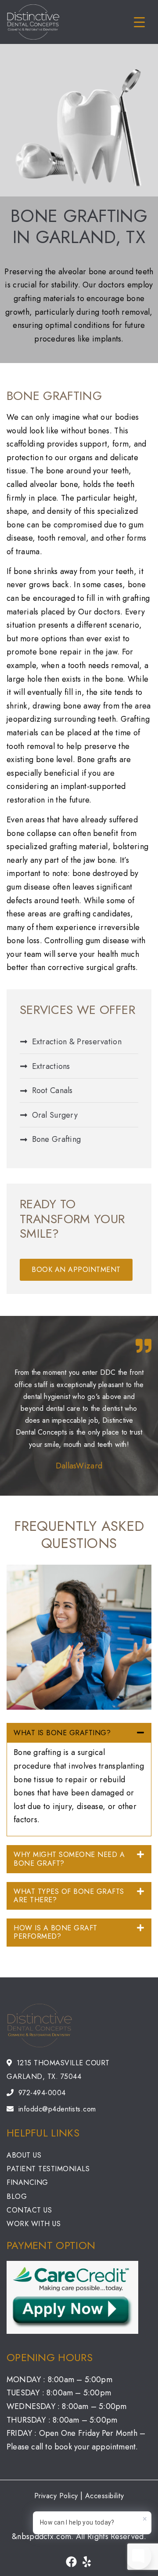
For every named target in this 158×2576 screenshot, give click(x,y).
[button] (79, 1733)
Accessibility (105, 2496)
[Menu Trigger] (139, 22)
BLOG (17, 2196)
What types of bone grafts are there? (69, 1896)
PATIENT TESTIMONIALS (48, 2169)
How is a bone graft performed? (56, 1932)
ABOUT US (24, 2155)
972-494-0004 (42, 2093)
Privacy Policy (56, 2496)
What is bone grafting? (62, 1733)
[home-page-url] (72, 2026)
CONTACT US (29, 2210)
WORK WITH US (34, 2224)
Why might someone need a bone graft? (69, 1859)
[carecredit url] (72, 2297)
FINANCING (27, 2182)
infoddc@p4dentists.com (57, 2109)
